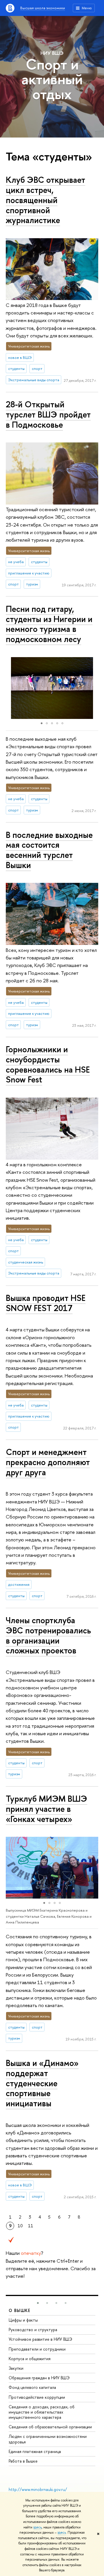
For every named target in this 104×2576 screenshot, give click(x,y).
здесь (37, 2527)
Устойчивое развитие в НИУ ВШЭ (40, 2339)
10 (20, 2226)
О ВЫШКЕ (20, 2310)
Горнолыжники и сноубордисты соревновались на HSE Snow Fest (48, 1064)
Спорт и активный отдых (52, 79)
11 (31, 2226)
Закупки (16, 2368)
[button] (11, 688)
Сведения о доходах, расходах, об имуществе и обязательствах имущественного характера (42, 2412)
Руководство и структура (33, 2330)
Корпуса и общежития (30, 2359)
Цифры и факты (23, 2320)
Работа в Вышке (23, 2461)
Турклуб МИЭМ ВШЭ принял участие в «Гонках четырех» (47, 1809)
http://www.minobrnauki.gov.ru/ (38, 2489)
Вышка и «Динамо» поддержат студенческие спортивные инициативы (42, 2083)
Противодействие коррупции (37, 2397)
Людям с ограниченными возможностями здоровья (48, 2439)
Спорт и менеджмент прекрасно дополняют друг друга (48, 1462)
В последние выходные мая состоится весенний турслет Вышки (49, 850)
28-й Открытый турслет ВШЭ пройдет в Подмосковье (48, 414)
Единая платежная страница (35, 2451)
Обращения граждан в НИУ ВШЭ (39, 2378)
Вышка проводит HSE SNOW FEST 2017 (46, 1303)
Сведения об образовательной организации (50, 2427)
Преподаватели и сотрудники (37, 2349)
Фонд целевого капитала (32, 2387)
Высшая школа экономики (43, 8)
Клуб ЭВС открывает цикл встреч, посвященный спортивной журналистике (45, 200)
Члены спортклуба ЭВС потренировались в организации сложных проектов (48, 1635)
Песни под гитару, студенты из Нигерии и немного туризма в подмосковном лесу (49, 624)
